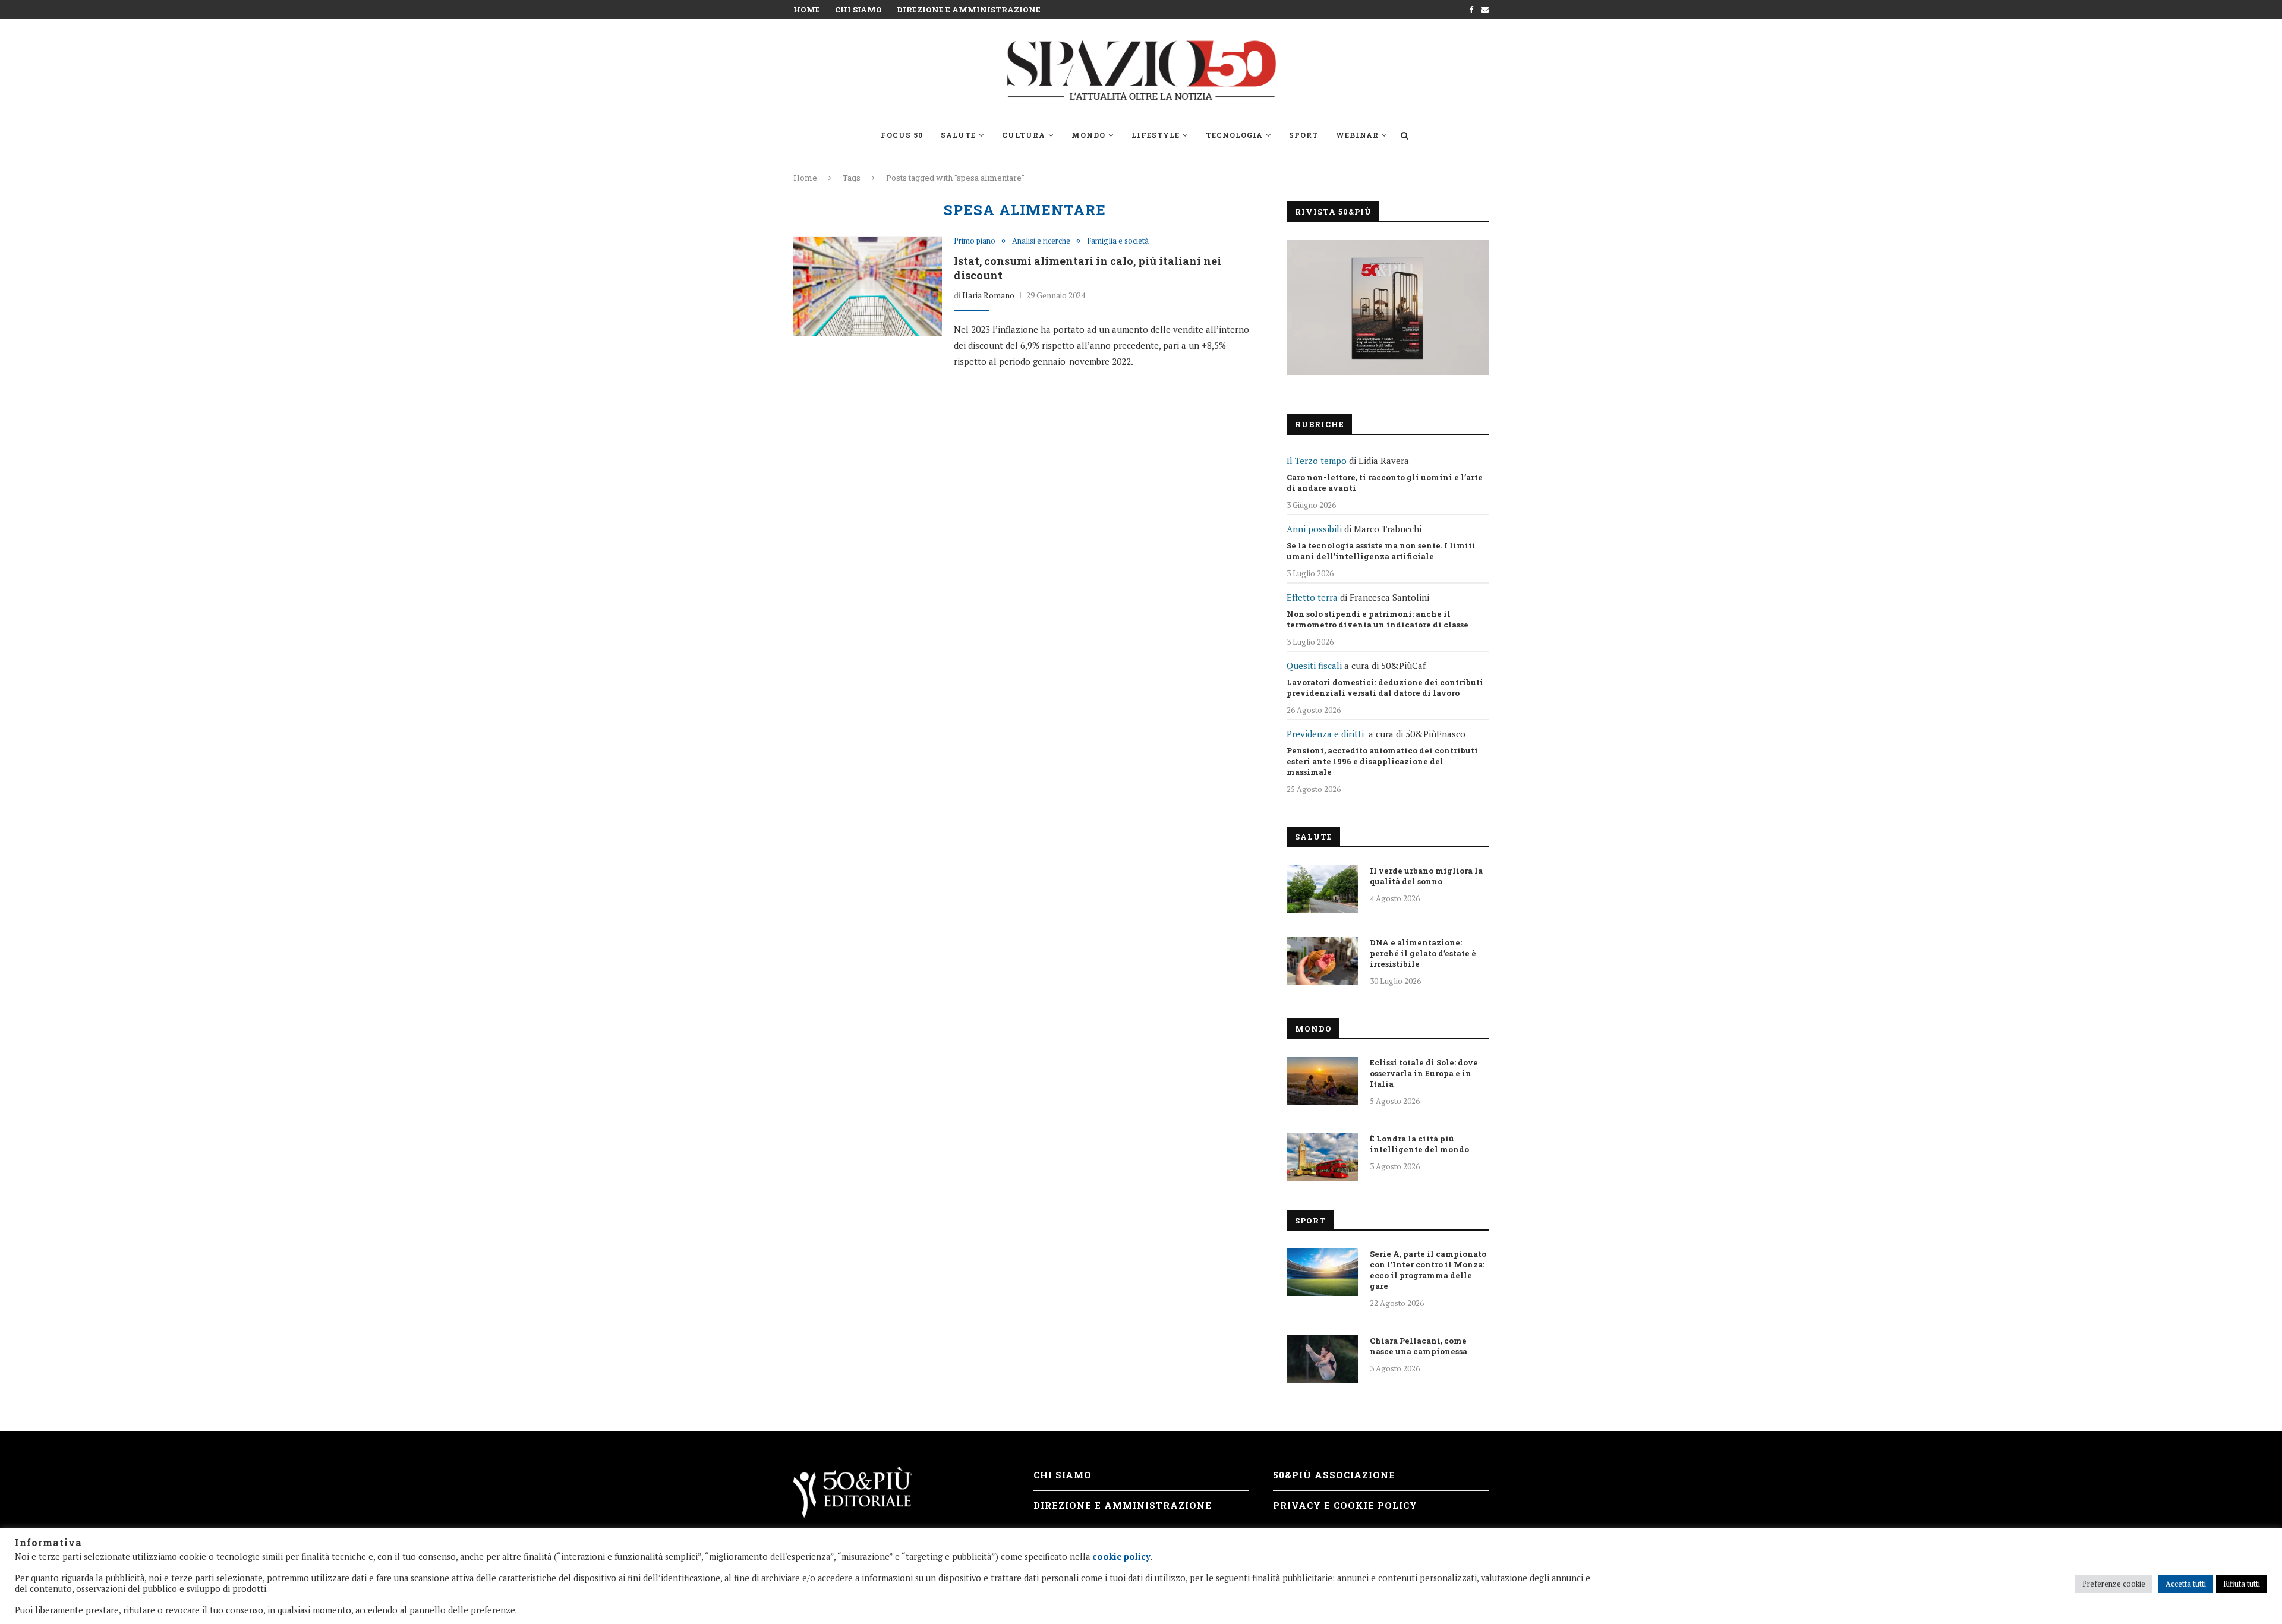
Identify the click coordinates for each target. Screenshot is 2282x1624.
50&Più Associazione (1334, 1475)
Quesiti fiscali (1314, 666)
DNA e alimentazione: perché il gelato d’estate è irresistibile (1423, 953)
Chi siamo (858, 10)
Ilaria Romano (988, 295)
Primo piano (975, 241)
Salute (958, 135)
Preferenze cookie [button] (2114, 1584)
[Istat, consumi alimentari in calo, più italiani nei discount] (868, 286)
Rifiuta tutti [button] (2242, 1584)
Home (807, 10)
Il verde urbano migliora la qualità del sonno (1426, 876)
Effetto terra (1312, 597)
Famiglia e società (1118, 241)
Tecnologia (1234, 135)
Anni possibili (1314, 529)
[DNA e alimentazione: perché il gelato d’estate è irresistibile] (1322, 961)
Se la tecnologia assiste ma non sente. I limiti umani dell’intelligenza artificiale (1381, 551)
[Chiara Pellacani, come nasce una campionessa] (1322, 1359)
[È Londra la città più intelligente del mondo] (1322, 1157)
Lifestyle (1156, 135)
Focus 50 (902, 135)
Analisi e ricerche (1041, 241)
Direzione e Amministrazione (969, 10)
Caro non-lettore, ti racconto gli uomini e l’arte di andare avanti (1385, 483)
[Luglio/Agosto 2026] (1388, 308)
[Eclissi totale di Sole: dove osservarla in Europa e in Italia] (1322, 1081)
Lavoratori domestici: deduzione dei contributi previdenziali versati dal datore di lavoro (1385, 688)
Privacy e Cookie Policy (1345, 1505)
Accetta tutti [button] (2186, 1584)
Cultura (1024, 135)
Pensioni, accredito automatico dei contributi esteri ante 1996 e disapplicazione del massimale (1382, 761)
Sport (1304, 135)
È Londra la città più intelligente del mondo (1419, 1144)
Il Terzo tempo (1317, 461)
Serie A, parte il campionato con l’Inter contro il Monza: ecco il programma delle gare (1428, 1270)
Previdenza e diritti (1325, 734)
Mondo (1088, 135)
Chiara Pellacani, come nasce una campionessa (1419, 1346)
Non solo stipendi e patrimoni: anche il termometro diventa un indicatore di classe (1378, 619)
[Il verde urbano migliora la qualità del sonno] (1322, 889)
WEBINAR (1357, 135)
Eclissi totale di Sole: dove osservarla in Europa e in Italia (1424, 1073)
